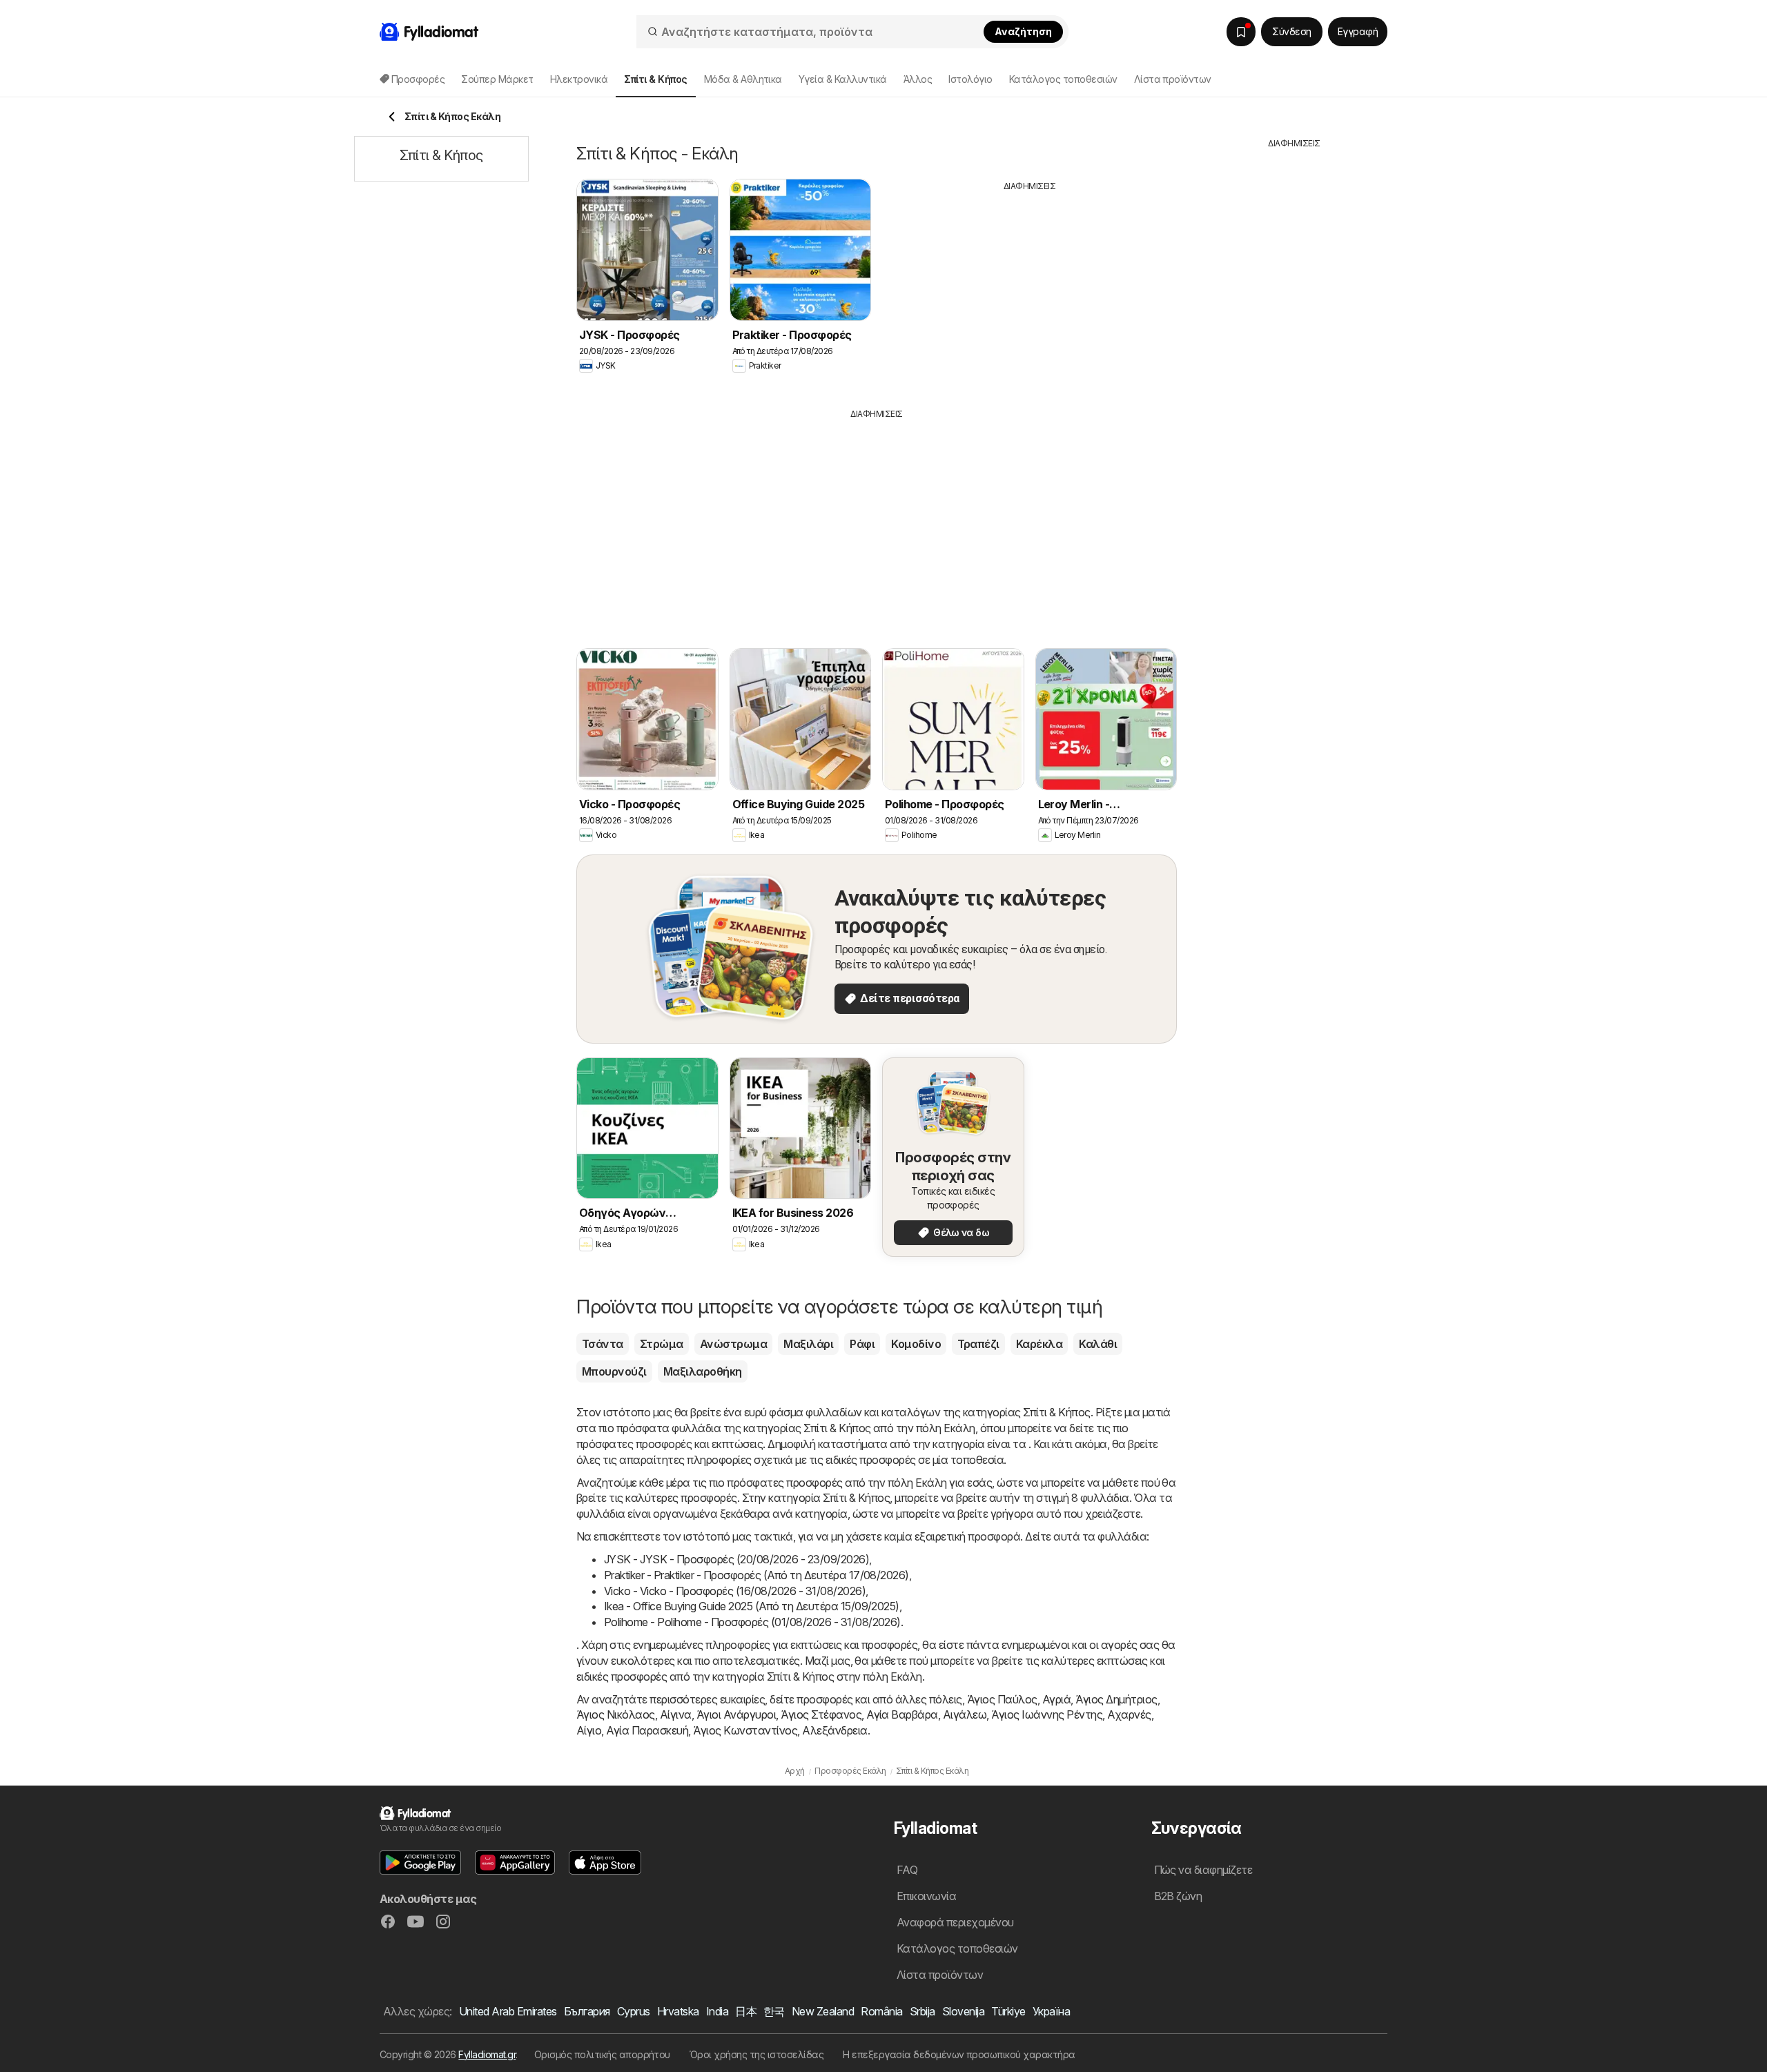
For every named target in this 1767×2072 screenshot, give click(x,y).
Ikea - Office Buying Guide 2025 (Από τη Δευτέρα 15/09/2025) (752, 1606)
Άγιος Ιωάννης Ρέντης (1047, 1714)
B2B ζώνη (1178, 1896)
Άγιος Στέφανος (821, 1714)
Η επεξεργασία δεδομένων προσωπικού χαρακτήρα (959, 2054)
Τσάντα (603, 1344)
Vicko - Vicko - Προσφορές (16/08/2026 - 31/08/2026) (735, 1591)
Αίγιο (589, 1730)
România (881, 2011)
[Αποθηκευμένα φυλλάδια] (1241, 32)
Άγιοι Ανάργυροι (736, 1714)
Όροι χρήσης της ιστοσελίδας (756, 2054)
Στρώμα (662, 1344)
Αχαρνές (1129, 1714)
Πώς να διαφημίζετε (1203, 1870)
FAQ (907, 1870)
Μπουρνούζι (614, 1371)
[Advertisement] (1030, 289)
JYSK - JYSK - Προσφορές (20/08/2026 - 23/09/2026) (736, 1559)
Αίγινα (676, 1714)
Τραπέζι (978, 1344)
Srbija (922, 2011)
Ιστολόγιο (970, 79)
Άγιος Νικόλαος (616, 1714)
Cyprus (634, 2011)
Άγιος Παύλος (1002, 1699)
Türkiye (1008, 2011)
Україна (1051, 2011)
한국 (774, 2011)
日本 (746, 2011)
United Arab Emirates (508, 2011)
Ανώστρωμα (733, 1344)
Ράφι (862, 1344)
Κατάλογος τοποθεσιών (1063, 79)
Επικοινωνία (926, 1896)
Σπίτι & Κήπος (1056, 1412)
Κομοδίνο (916, 1344)
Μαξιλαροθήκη (703, 1371)
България (587, 2011)
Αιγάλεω (965, 1714)
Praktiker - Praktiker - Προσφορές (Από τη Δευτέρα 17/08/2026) (756, 1575)
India (717, 2011)
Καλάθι (1098, 1344)
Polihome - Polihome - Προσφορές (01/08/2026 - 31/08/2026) (752, 1622)
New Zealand (823, 2011)
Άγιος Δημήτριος (1116, 1699)
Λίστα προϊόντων (1173, 79)
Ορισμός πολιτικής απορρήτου (602, 2054)
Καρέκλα (1039, 1344)
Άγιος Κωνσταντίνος (745, 1730)
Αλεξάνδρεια (834, 1730)
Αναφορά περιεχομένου (955, 1922)
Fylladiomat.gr (487, 2054)
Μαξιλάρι (808, 1344)
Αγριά (1056, 1699)
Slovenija (963, 2011)
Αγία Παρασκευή (647, 1730)
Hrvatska (678, 2011)
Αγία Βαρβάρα (902, 1714)
